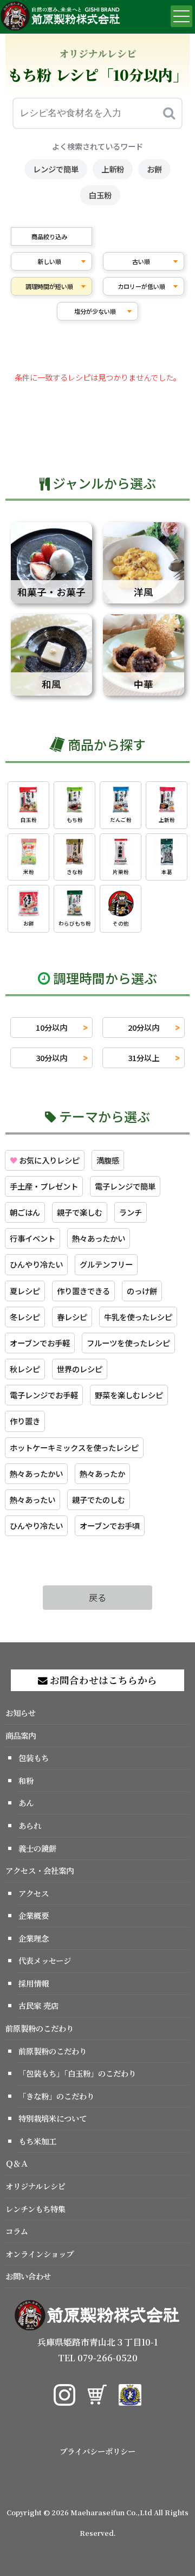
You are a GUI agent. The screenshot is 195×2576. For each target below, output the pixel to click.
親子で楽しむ (80, 1212)
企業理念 (34, 1938)
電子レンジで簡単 (125, 1186)
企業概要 (34, 1915)
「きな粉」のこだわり (56, 2096)
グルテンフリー (106, 1264)
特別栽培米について (53, 2118)
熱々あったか (102, 1473)
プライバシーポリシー (97, 2451)
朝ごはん (25, 1212)
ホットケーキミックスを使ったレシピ (74, 1447)
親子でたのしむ (99, 1499)
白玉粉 (100, 195)
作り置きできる (83, 1291)
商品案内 (21, 1735)
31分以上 (144, 1058)
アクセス (34, 1893)
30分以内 (51, 1058)
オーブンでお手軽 (40, 1343)
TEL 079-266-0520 (98, 2358)
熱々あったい (32, 1499)
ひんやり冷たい (36, 1264)
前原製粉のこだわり (40, 2028)
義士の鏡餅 (37, 1848)
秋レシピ (25, 1369)
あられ (30, 1825)
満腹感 (108, 1160)
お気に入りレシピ (45, 1160)
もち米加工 (37, 2141)
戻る (97, 1597)
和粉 (26, 1780)
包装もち (34, 1758)
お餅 (154, 169)
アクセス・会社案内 (40, 1870)
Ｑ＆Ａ (17, 2163)
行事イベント (32, 1238)
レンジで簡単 (56, 169)
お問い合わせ (28, 2276)
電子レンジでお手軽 (44, 1395)
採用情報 (34, 1983)
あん (26, 1803)
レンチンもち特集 (35, 2209)
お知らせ (21, 1713)
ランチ (131, 1212)
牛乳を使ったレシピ (138, 1317)
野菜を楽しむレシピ (129, 1395)
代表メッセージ (45, 1960)
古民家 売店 (38, 2005)
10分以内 (51, 1027)
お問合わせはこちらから (102, 1680)
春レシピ (72, 1317)
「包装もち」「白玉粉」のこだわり (77, 2073)
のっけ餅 (142, 1291)
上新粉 (113, 169)
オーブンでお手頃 (110, 1525)
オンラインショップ (40, 2254)
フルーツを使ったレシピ (128, 1343)
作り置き (25, 1421)
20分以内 (144, 1027)
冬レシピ (25, 1317)
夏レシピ (25, 1291)
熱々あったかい (99, 1238)
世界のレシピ (80, 1369)
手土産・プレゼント (44, 1186)
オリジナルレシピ (35, 2186)
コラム (17, 2231)
